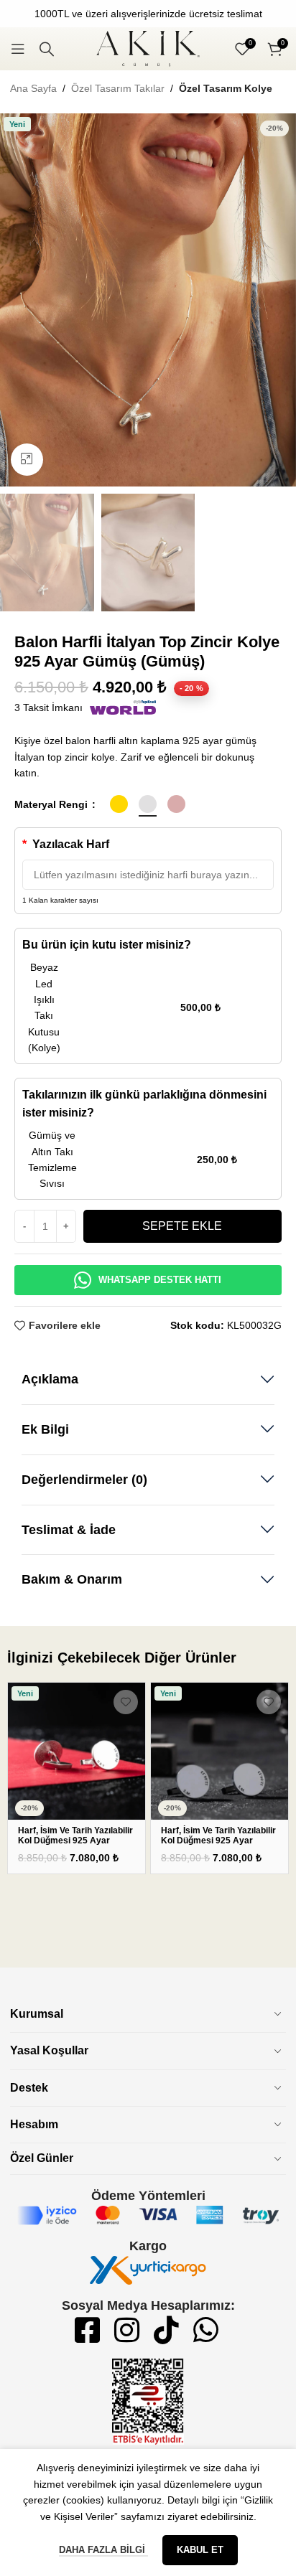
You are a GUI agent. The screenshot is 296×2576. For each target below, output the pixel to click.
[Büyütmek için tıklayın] (27, 460)
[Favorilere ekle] (126, 1702)
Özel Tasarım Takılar (118, 88)
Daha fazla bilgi (103, 2550)
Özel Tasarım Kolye (226, 88)
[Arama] (47, 49)
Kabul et (200, 2550)
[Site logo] (148, 48)
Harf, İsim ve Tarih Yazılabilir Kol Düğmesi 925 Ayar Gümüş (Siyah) (218, 1841)
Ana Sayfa (33, 88)
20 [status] (191, 688)
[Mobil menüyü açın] (18, 49)
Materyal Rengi (52, 804)
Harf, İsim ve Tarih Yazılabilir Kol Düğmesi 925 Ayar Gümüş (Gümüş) (75, 1841)
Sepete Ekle (182, 1226)
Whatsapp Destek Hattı (160, 1280)
